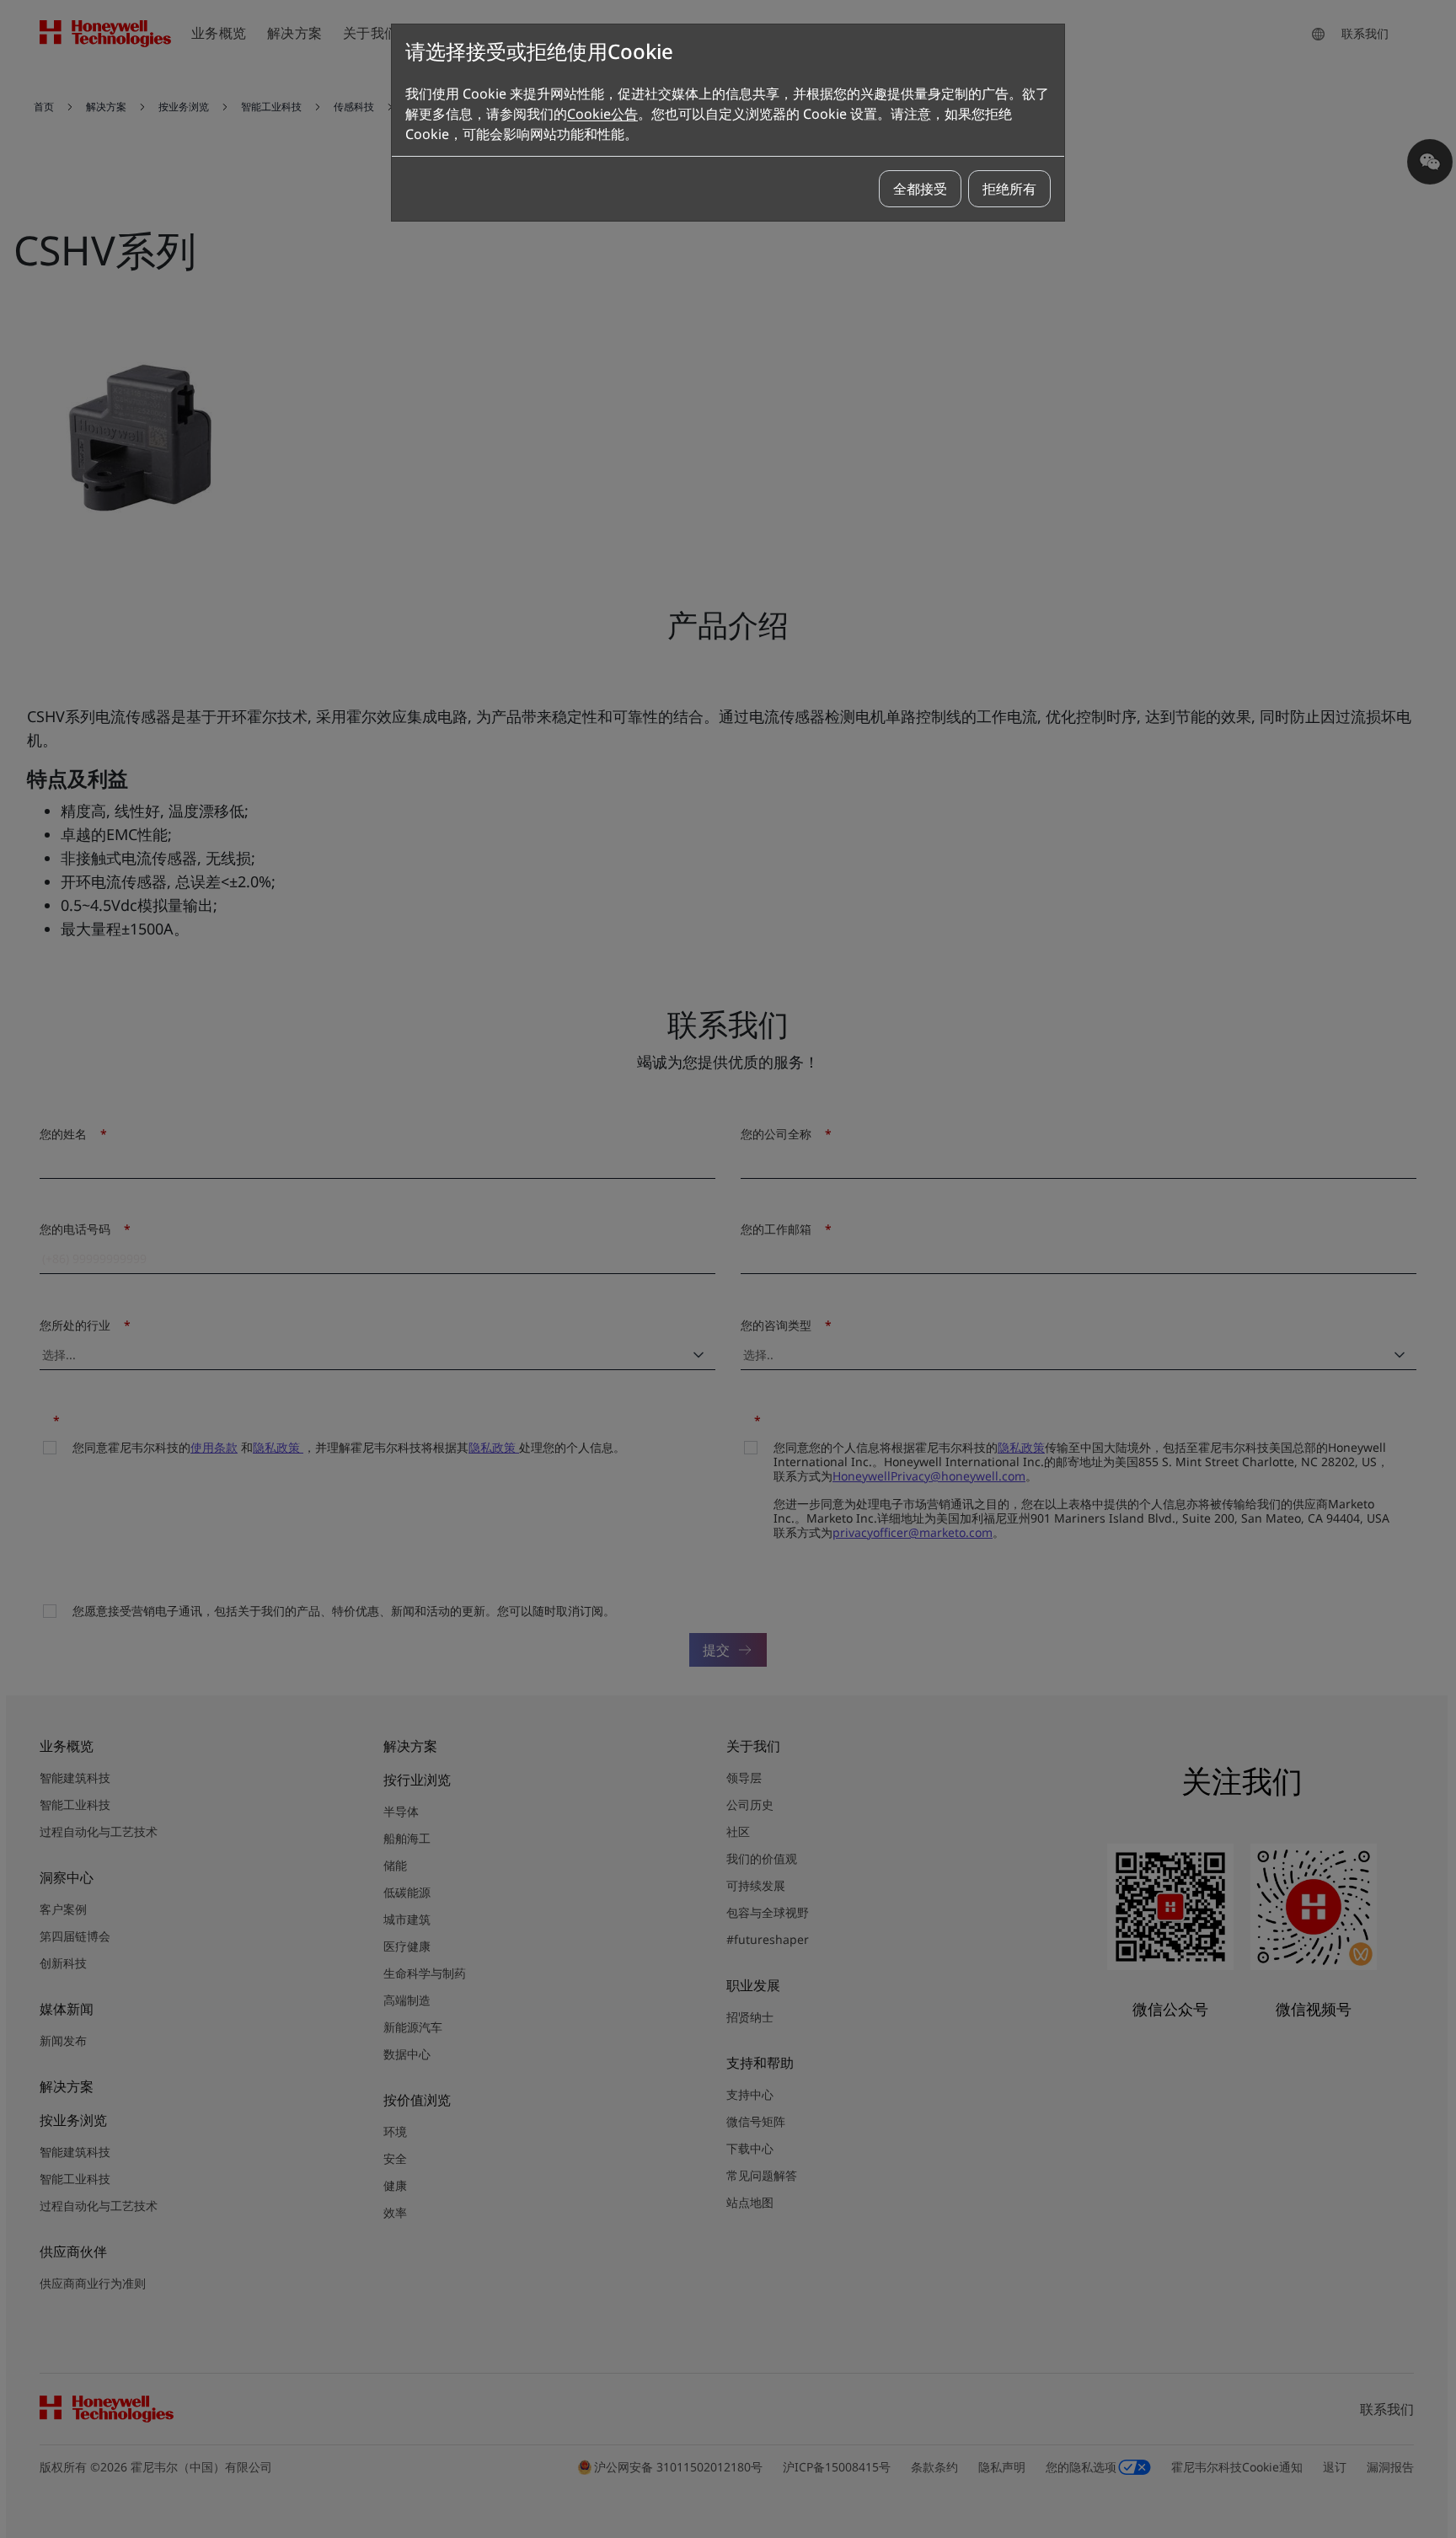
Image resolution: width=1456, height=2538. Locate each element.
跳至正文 (56, 83)
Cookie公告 (602, 114)
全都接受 (920, 189)
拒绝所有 (1009, 189)
